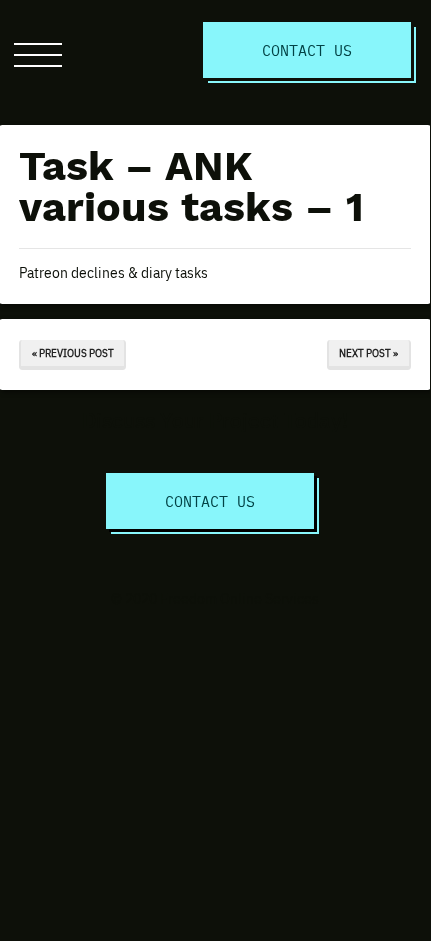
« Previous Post (73, 352)
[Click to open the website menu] (38, 55)
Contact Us (307, 49)
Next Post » (368, 352)
